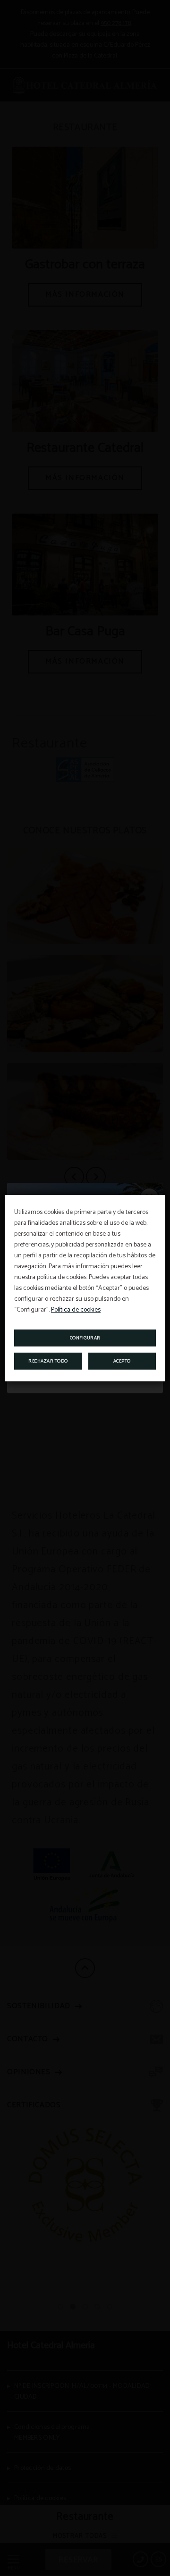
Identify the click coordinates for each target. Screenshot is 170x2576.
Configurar (85, 1338)
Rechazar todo (48, 1361)
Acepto (122, 1361)
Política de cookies (76, 1310)
